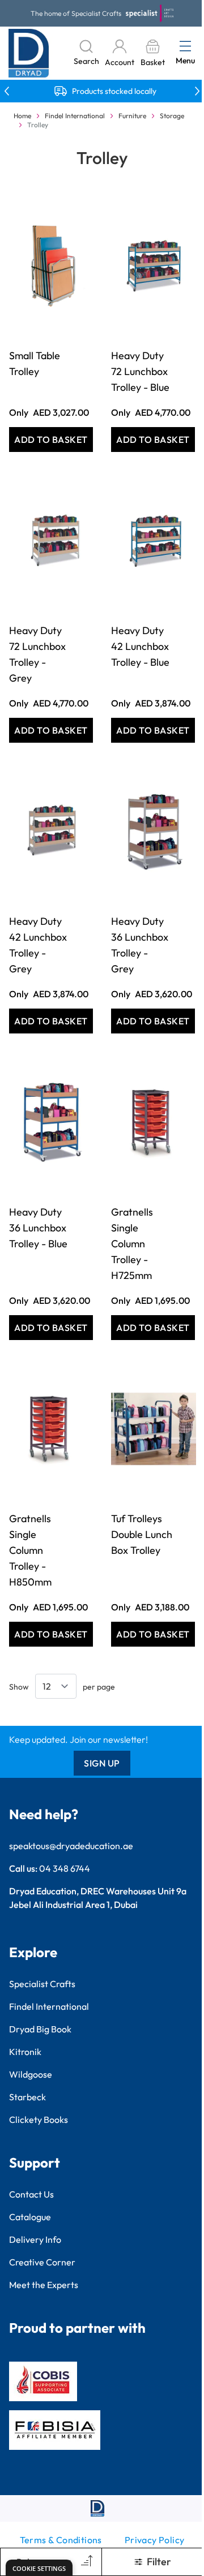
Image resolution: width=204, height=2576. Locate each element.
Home (22, 116)
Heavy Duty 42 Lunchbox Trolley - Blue (140, 646)
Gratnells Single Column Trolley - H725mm (132, 1244)
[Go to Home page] (29, 53)
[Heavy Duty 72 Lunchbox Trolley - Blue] (153, 266)
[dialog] (39, 2568)
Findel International (75, 116)
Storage (172, 116)
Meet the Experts (44, 2285)
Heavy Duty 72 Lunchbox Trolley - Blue (140, 371)
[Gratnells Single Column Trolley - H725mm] (153, 1122)
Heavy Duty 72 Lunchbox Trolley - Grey (37, 654)
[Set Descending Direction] (86, 2562)
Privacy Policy (155, 2540)
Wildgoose (31, 2074)
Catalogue (30, 2217)
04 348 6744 (65, 1868)
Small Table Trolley (35, 363)
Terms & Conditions (61, 2540)
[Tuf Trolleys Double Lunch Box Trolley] (153, 1429)
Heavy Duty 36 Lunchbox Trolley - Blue (38, 1228)
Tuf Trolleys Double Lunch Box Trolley (142, 1534)
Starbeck (27, 2097)
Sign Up (102, 1763)
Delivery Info (35, 2239)
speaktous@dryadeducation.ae (71, 1846)
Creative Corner (42, 2262)
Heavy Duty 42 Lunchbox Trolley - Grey (38, 945)
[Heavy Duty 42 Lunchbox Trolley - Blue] (153, 541)
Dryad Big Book (40, 2029)
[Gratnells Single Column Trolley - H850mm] (51, 1429)
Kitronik (25, 2052)
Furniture (132, 116)
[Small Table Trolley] (51, 266)
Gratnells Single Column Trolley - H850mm (30, 1550)
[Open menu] (185, 46)
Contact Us (31, 2194)
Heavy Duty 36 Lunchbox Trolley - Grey (140, 945)
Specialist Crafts (42, 1984)
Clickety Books (39, 2120)
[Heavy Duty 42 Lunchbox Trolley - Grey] (51, 832)
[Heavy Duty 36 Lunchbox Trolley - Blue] (51, 1122)
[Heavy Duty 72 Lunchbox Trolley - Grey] (51, 541)
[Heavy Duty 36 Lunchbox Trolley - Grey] (153, 832)
